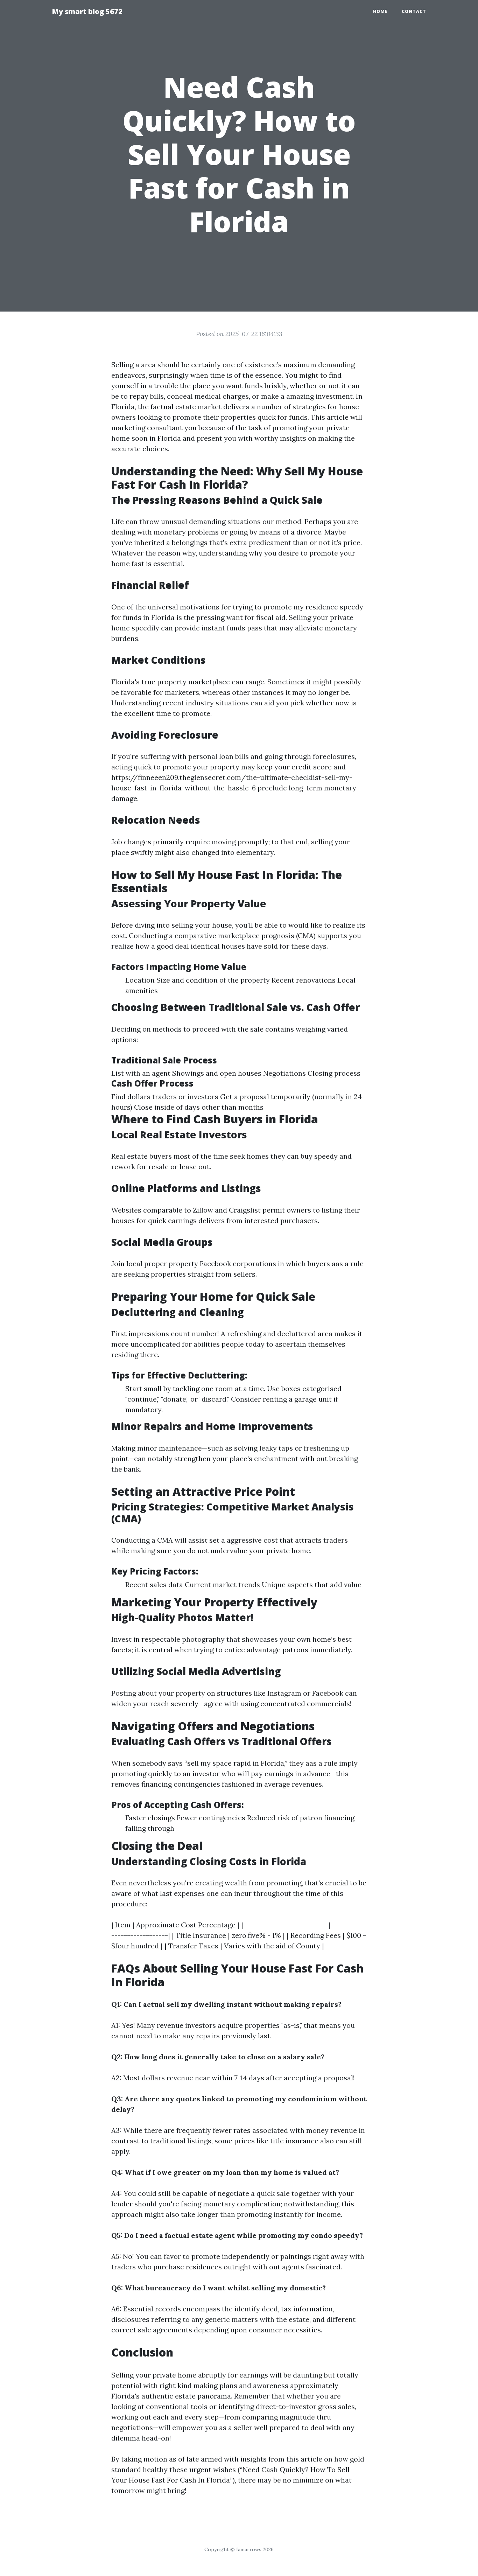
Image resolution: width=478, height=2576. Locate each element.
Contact (414, 11)
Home (380, 11)
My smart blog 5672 (87, 11)
